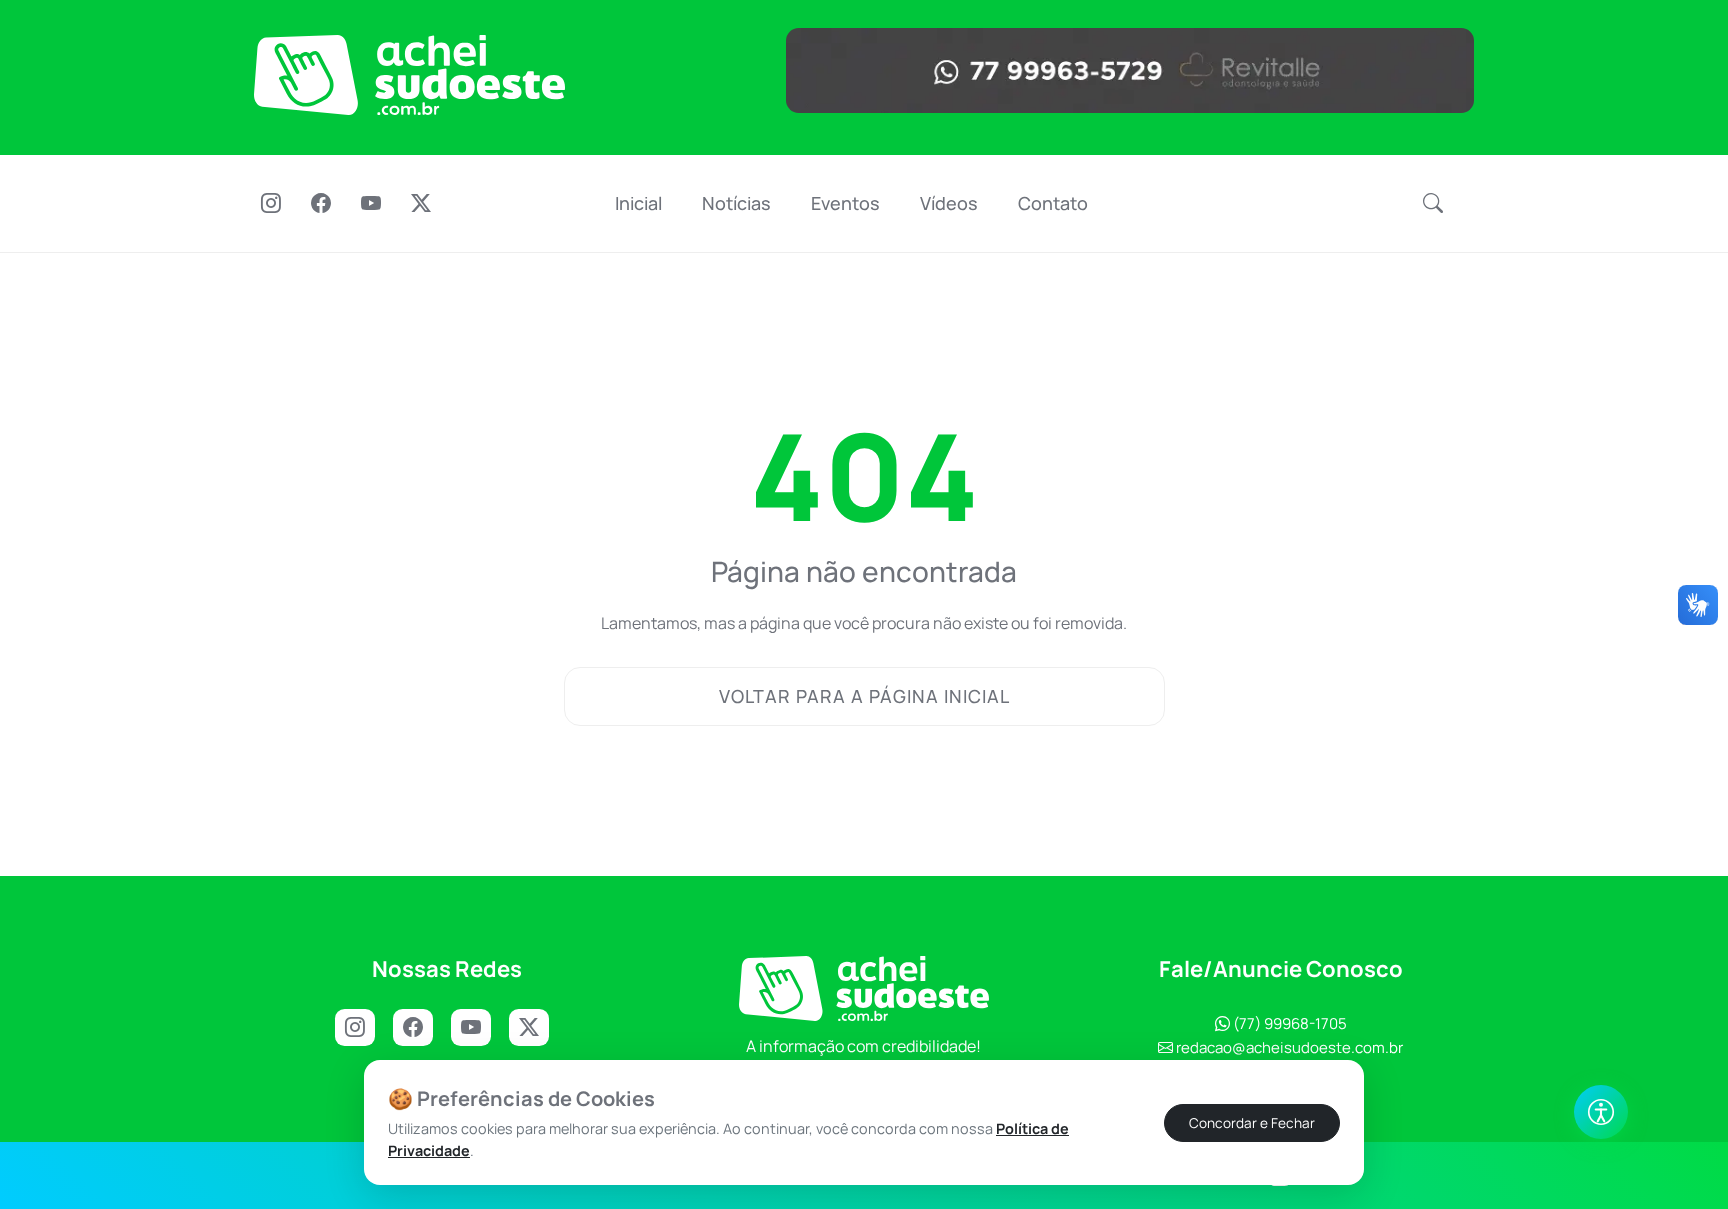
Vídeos (949, 203)
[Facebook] (321, 205)
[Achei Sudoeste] (409, 75)
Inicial (638, 203)
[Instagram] (271, 205)
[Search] (1433, 204)
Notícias (736, 203)
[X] (421, 205)
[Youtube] (371, 205)
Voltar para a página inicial (864, 696)
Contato (1053, 203)
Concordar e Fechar (1252, 1122)
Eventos (845, 203)
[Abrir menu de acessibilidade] (1601, 1112)
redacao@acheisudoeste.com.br (1289, 1047)
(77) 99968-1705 (1288, 1023)
